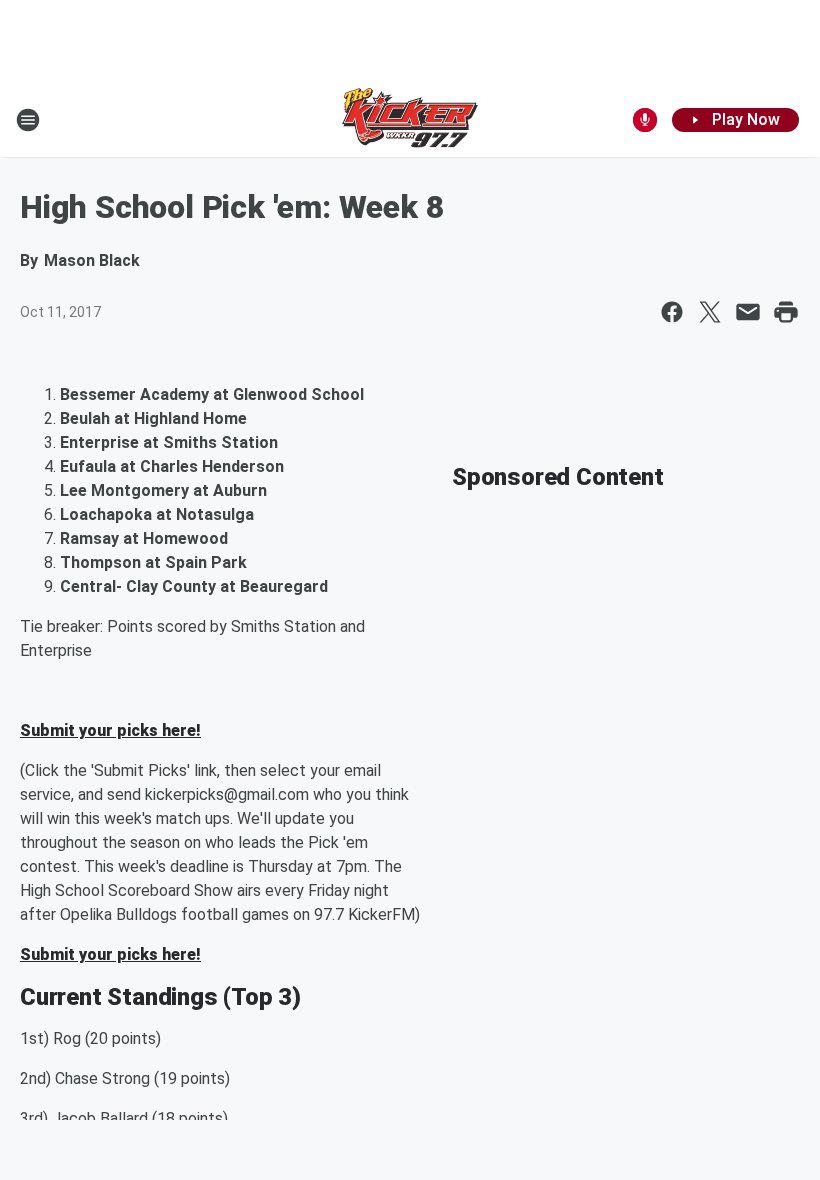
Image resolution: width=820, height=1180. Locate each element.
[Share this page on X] (710, 312)
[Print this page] (786, 312)
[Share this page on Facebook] (672, 312)
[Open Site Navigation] (28, 120)
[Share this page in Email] (748, 312)
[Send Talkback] (645, 120)
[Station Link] (410, 120)
